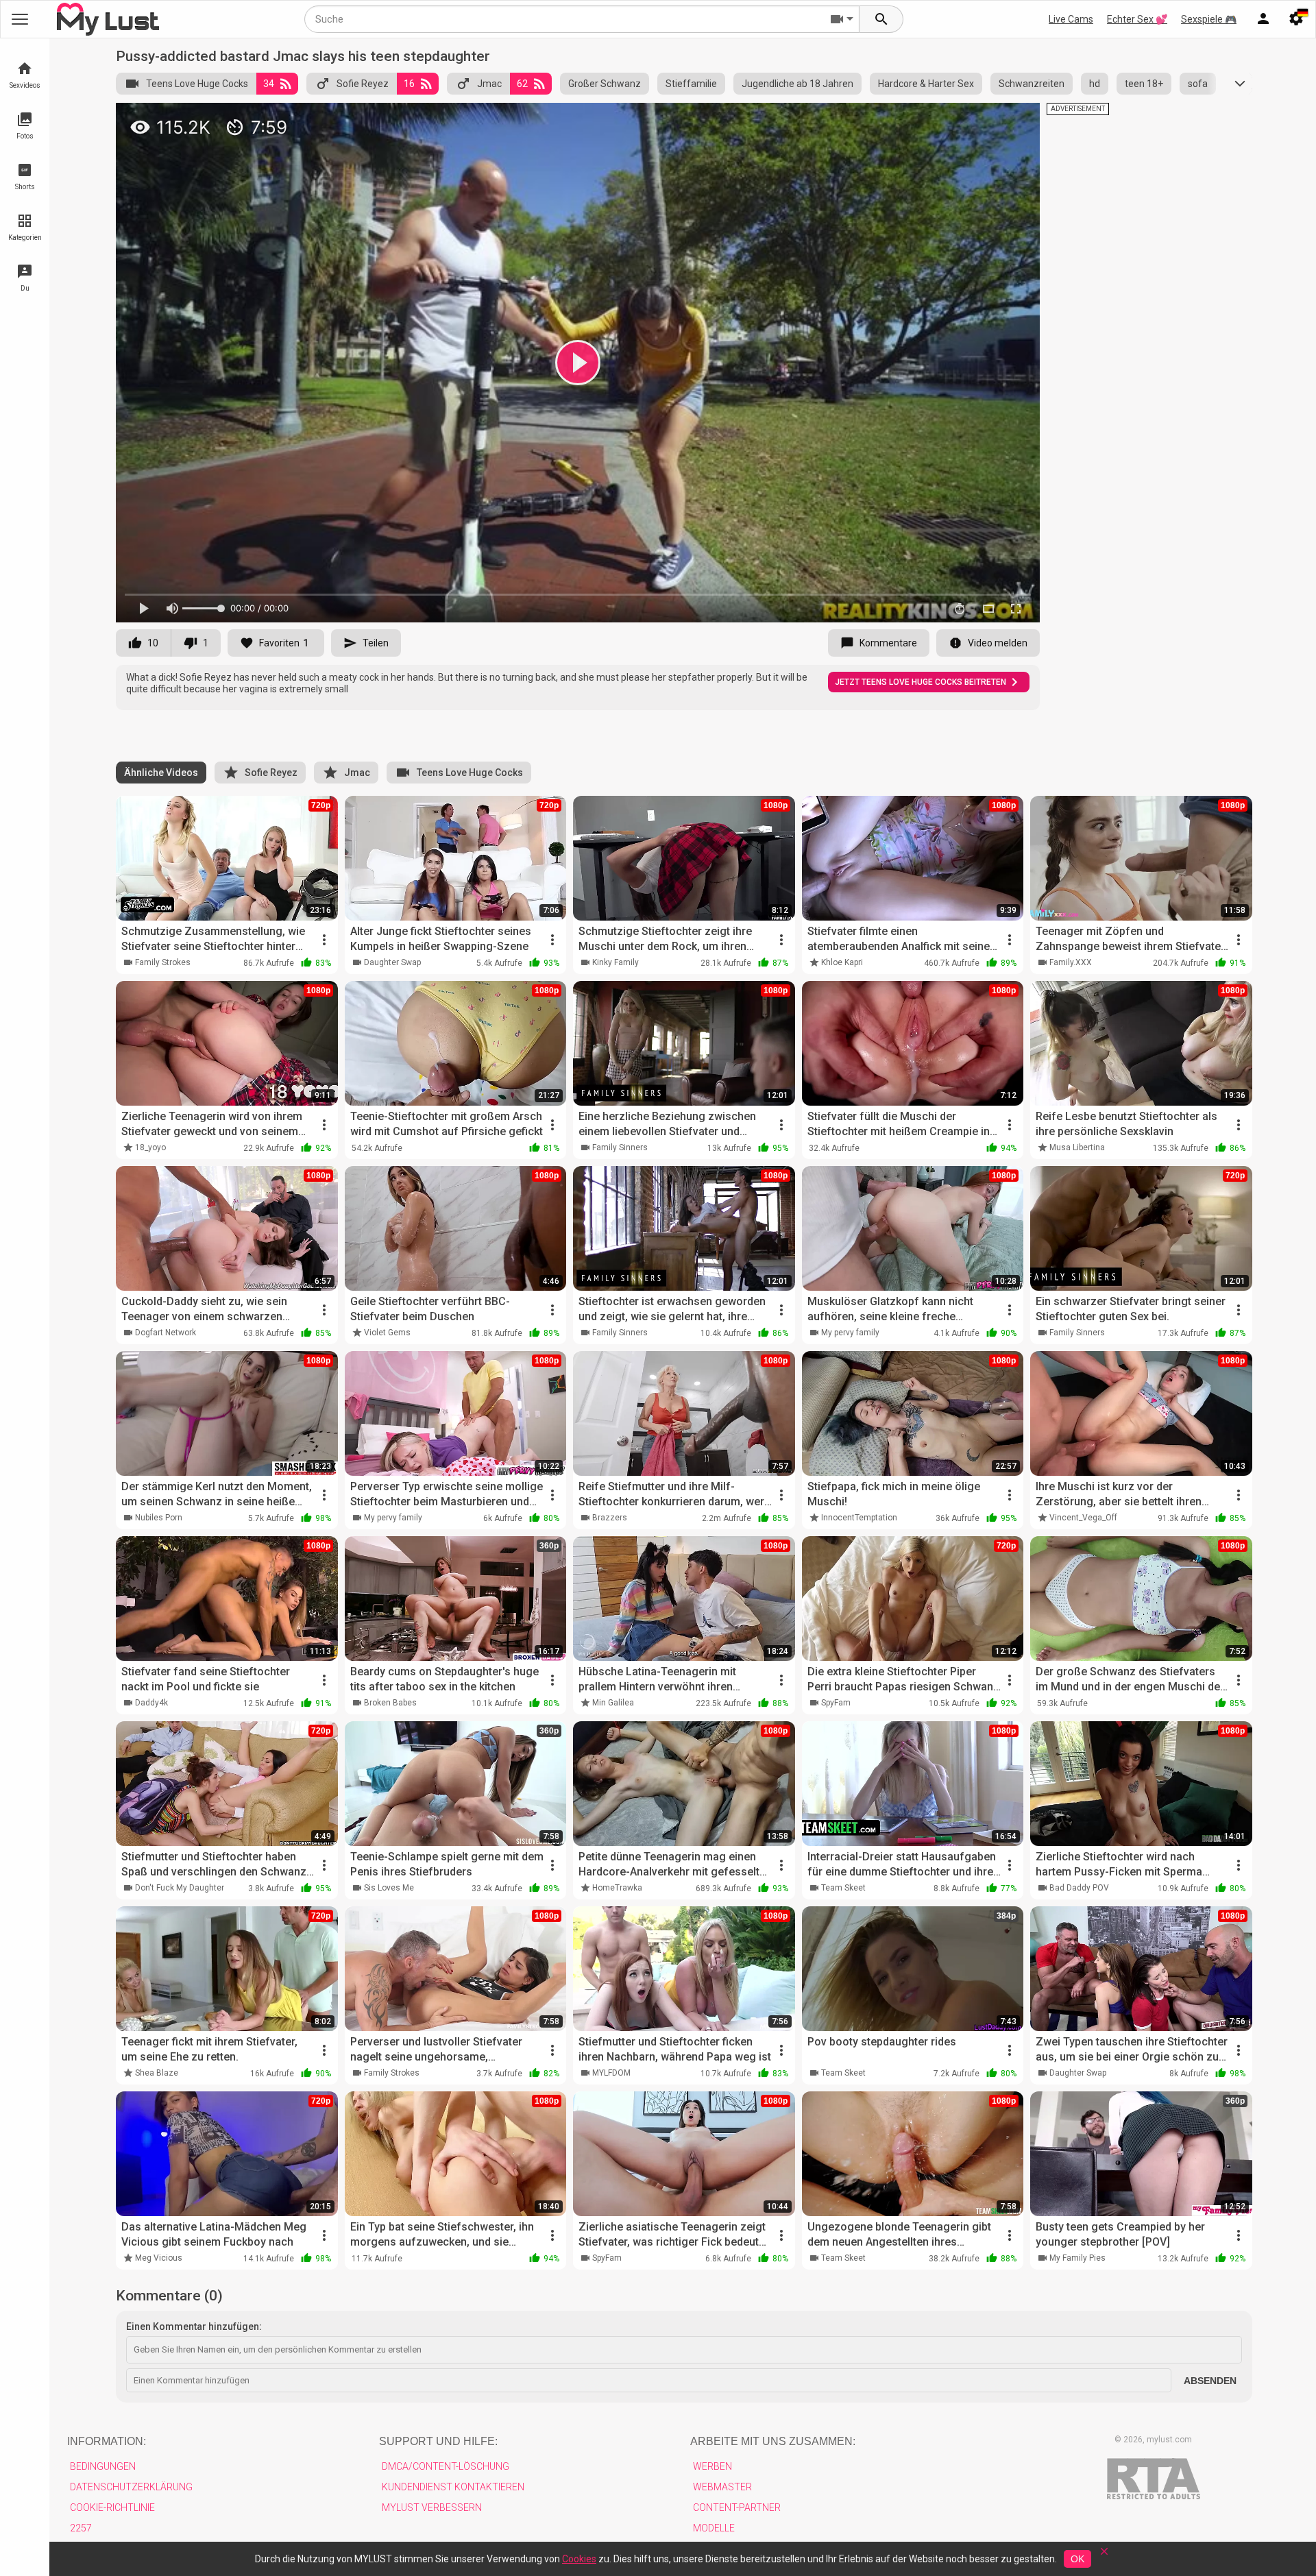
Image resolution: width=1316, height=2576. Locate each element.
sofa (1198, 84)
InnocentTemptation (859, 1518)
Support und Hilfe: (438, 2441)
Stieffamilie (691, 84)
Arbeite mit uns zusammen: (773, 2441)
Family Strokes (163, 962)
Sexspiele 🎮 (1209, 19)
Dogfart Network (166, 1333)
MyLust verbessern (432, 2507)
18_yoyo (150, 1147)
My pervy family (850, 1333)
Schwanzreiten (1032, 84)
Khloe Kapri (842, 962)
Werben (712, 2466)
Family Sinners (620, 1147)
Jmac (489, 84)
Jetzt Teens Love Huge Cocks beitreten (921, 682)
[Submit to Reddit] (984, 119)
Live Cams (1071, 19)
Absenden (1210, 2381)
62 (522, 84)
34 (269, 84)
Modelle (714, 2528)
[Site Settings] (1296, 19)
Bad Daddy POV (1079, 1888)
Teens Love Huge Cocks (197, 84)
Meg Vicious (159, 2258)
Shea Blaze (157, 2073)
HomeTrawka (617, 1888)
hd (1095, 84)
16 (409, 84)
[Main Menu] (20, 19)
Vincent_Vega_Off (1083, 1518)
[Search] (881, 19)
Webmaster (722, 2487)
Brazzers (610, 1518)
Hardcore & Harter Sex (926, 84)
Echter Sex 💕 (1137, 19)
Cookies (579, 2559)
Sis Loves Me (389, 1888)
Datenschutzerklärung (131, 2487)
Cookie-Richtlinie (112, 2507)
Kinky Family (616, 962)
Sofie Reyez (363, 84)
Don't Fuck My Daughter (180, 1888)
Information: (107, 2441)
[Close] (1104, 2556)
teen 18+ (1144, 84)
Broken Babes (390, 1703)
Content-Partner (737, 2507)
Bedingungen (103, 2466)
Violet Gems (387, 1333)
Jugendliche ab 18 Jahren (797, 84)
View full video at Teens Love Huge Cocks (853, 119)
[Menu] (1263, 19)
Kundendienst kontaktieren (453, 2487)
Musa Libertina (1077, 1147)
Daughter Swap (392, 962)
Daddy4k (151, 1703)
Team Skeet (843, 1888)
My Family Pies (1077, 2258)
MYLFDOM (611, 2073)
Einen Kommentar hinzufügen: (194, 2326)
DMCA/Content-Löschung (446, 2466)
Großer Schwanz (605, 84)
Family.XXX (1071, 962)
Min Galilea (613, 1703)
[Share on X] (1014, 119)
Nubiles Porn (159, 1518)
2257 (81, 2528)
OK (1077, 2559)
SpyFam (836, 1703)
